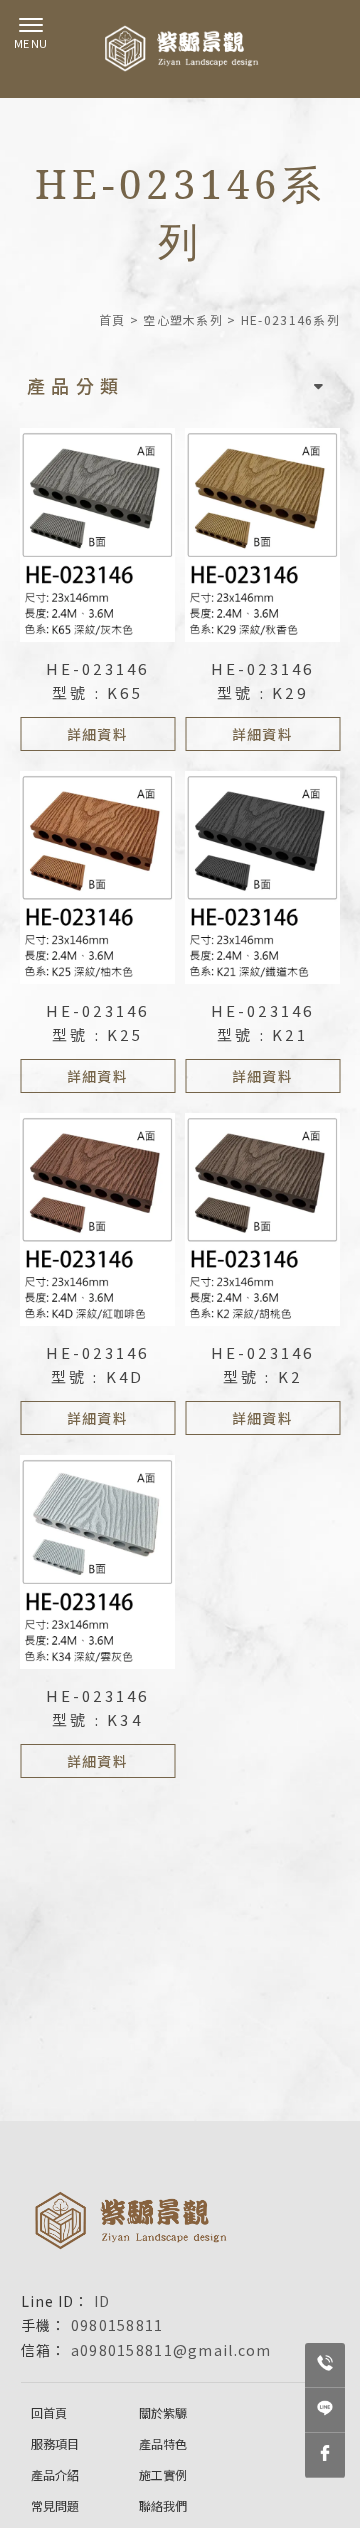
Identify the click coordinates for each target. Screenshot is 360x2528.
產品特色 (163, 2443)
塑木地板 (301, 2166)
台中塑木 (87, 2166)
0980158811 (117, 2325)
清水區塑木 (161, 2166)
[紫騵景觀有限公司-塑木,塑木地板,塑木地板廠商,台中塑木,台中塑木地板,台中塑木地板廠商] (180, 49)
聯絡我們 (163, 2505)
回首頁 (49, 2412)
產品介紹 (55, 2474)
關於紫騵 (163, 2412)
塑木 (34, 2166)
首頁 (112, 319)
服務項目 (55, 2443)
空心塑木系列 (183, 319)
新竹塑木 (234, 2166)
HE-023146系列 (290, 319)
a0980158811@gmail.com (171, 2350)
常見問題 (55, 2505)
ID (102, 2301)
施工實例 (163, 2474)
